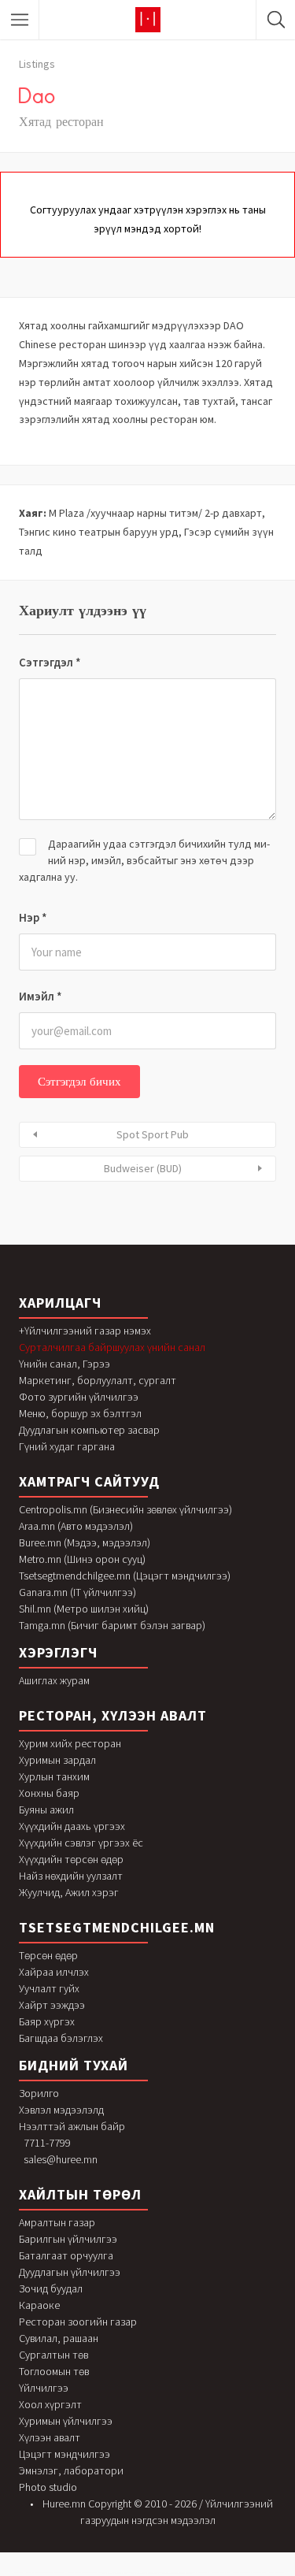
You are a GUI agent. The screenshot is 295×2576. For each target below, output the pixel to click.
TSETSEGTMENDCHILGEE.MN (117, 1927)
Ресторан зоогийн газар (78, 2322)
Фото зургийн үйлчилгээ (79, 1397)
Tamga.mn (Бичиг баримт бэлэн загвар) (112, 1625)
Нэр (33, 917)
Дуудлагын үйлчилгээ (70, 2272)
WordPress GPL (18, 2572)
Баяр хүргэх (47, 2021)
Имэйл (41, 996)
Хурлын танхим (54, 1776)
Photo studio (48, 2487)
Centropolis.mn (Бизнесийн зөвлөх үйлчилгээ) (125, 1509)
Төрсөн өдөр (48, 1955)
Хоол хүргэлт (50, 2404)
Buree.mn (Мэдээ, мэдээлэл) (85, 1542)
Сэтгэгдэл (50, 662)
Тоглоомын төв (54, 2371)
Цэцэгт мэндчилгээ (65, 2454)
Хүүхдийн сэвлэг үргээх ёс (81, 1843)
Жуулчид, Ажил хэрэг (69, 1892)
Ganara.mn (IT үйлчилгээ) (77, 1592)
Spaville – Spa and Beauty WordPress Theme (145, 2573)
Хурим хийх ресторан (70, 1743)
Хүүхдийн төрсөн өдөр (71, 1859)
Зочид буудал (51, 2288)
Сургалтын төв (53, 2355)
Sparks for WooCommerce (221, 2572)
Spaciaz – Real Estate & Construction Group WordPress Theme (46, 2572)
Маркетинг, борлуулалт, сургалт (98, 1380)
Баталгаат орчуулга (66, 2255)
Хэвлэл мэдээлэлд (61, 2110)
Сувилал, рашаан (59, 2338)
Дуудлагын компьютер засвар (89, 1430)
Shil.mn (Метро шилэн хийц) (84, 1609)
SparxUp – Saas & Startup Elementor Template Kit (249, 2572)
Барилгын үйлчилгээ (68, 2239)
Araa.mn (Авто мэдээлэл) (76, 1526)
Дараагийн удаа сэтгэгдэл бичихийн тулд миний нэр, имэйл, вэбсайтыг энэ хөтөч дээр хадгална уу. (144, 860)
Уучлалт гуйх (49, 1988)
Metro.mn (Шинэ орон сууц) (82, 1559)
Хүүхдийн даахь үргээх (72, 1826)
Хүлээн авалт (50, 2437)
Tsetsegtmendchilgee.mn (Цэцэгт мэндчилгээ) (125, 1576)
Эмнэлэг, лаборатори (71, 2470)
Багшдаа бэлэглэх (61, 2038)
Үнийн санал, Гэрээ (65, 1364)
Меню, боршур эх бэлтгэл (80, 1413)
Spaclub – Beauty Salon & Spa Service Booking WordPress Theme (88, 2572)
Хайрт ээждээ (52, 2005)
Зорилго (39, 2093)
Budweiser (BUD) (143, 1168)
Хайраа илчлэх (54, 1972)
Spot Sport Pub (153, 1134)
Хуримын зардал (57, 1760)
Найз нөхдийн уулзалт (71, 1876)
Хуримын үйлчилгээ (66, 2421)
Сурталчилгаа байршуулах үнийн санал (112, 1347)
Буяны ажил (46, 1810)
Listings (37, 64)
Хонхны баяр (49, 1793)
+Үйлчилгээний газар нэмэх (85, 1331)
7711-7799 (47, 2143)
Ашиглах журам (54, 1680)
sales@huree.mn (61, 2159)
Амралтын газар (57, 2222)
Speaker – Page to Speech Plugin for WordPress (177, 2573)
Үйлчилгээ (44, 2388)
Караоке (39, 2305)
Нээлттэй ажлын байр (72, 2126)
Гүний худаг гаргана (67, 1446)
